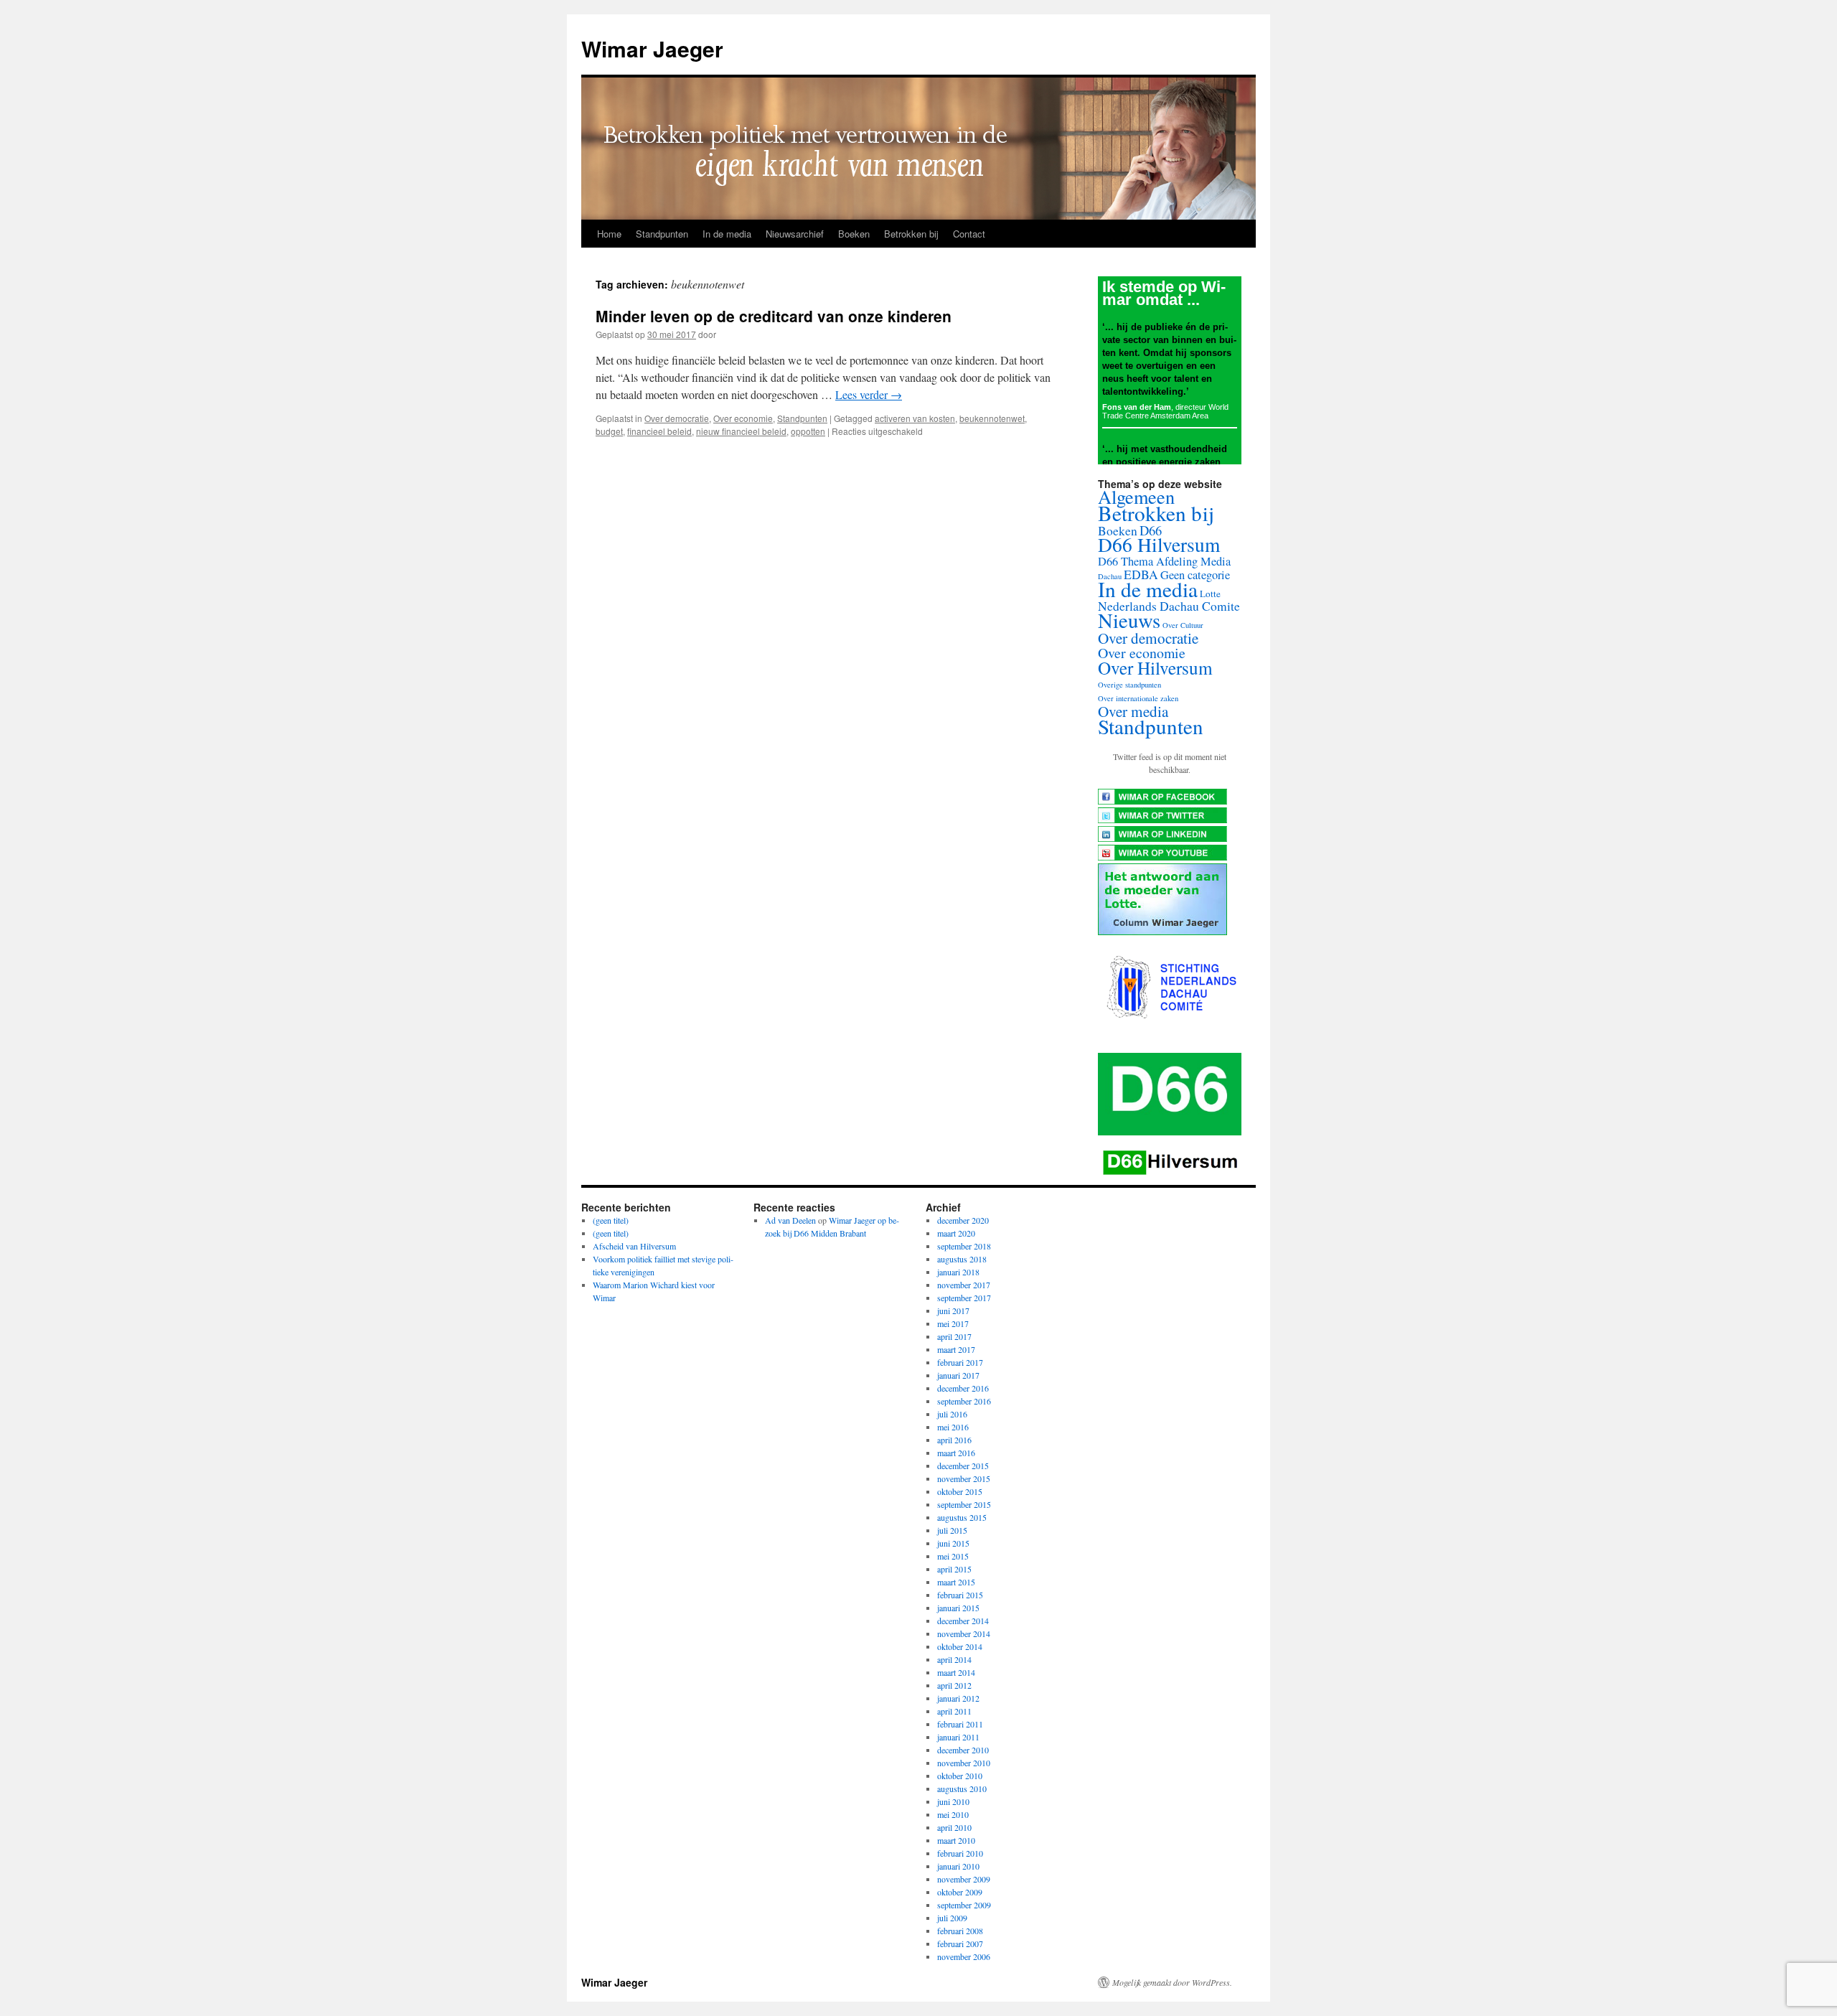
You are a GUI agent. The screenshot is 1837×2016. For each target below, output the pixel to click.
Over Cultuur (1183, 625)
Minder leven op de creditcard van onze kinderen (774, 316)
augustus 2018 (962, 1259)
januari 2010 (958, 1866)
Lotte (1210, 594)
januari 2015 (958, 1608)
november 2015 (964, 1478)
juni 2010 (953, 1801)
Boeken (854, 234)
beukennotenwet (992, 418)
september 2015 (964, 1504)
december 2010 (963, 1750)
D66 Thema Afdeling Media (1164, 561)
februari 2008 (960, 1931)
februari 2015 (960, 1595)
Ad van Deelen (790, 1220)
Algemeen (1136, 496)
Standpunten (662, 234)
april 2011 (954, 1711)
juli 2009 (952, 1918)
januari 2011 (958, 1737)
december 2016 (963, 1388)
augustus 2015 (962, 1517)
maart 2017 (956, 1349)
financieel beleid (659, 431)
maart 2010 (956, 1840)
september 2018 (964, 1246)
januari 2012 (958, 1698)
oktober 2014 (960, 1646)
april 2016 (954, 1440)
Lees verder (869, 394)
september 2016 (964, 1401)
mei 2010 (953, 1814)
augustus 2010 (962, 1788)
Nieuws (1129, 620)
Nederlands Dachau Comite (1169, 606)
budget (609, 431)
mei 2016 (953, 1427)
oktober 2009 (960, 1892)
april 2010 (954, 1827)
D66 (1151, 530)
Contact (969, 234)
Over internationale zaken (1138, 698)
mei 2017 (953, 1323)
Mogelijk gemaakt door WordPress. (1172, 1982)
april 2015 (954, 1569)
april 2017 (954, 1336)
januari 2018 (958, 1272)
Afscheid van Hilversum (634, 1246)
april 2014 (954, 1659)
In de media (727, 234)
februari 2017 (960, 1362)
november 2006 (964, 1956)
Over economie (743, 418)
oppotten (808, 431)
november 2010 (964, 1763)
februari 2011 (960, 1724)
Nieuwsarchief (795, 234)
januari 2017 (958, 1375)
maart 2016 (956, 1453)
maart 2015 (956, 1582)
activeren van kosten (915, 418)
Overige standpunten (1129, 685)
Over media (1133, 711)
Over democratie (677, 418)
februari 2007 (960, 1944)
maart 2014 (956, 1672)
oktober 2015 (960, 1491)
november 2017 (964, 1285)
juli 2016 (952, 1414)
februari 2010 (960, 1853)
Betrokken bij (911, 234)
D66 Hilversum (1159, 544)
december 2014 (963, 1621)
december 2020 (963, 1220)
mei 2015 (953, 1556)
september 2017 (964, 1298)
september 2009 (964, 1905)
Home (609, 234)
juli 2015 (952, 1530)
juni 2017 (953, 1311)
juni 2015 (953, 1543)
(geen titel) (611, 1220)
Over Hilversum (1155, 667)
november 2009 (964, 1879)
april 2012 (954, 1685)
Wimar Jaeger (652, 48)
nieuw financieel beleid (741, 431)
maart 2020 (956, 1233)
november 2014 (964, 1633)
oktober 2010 (960, 1776)
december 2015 (963, 1466)
